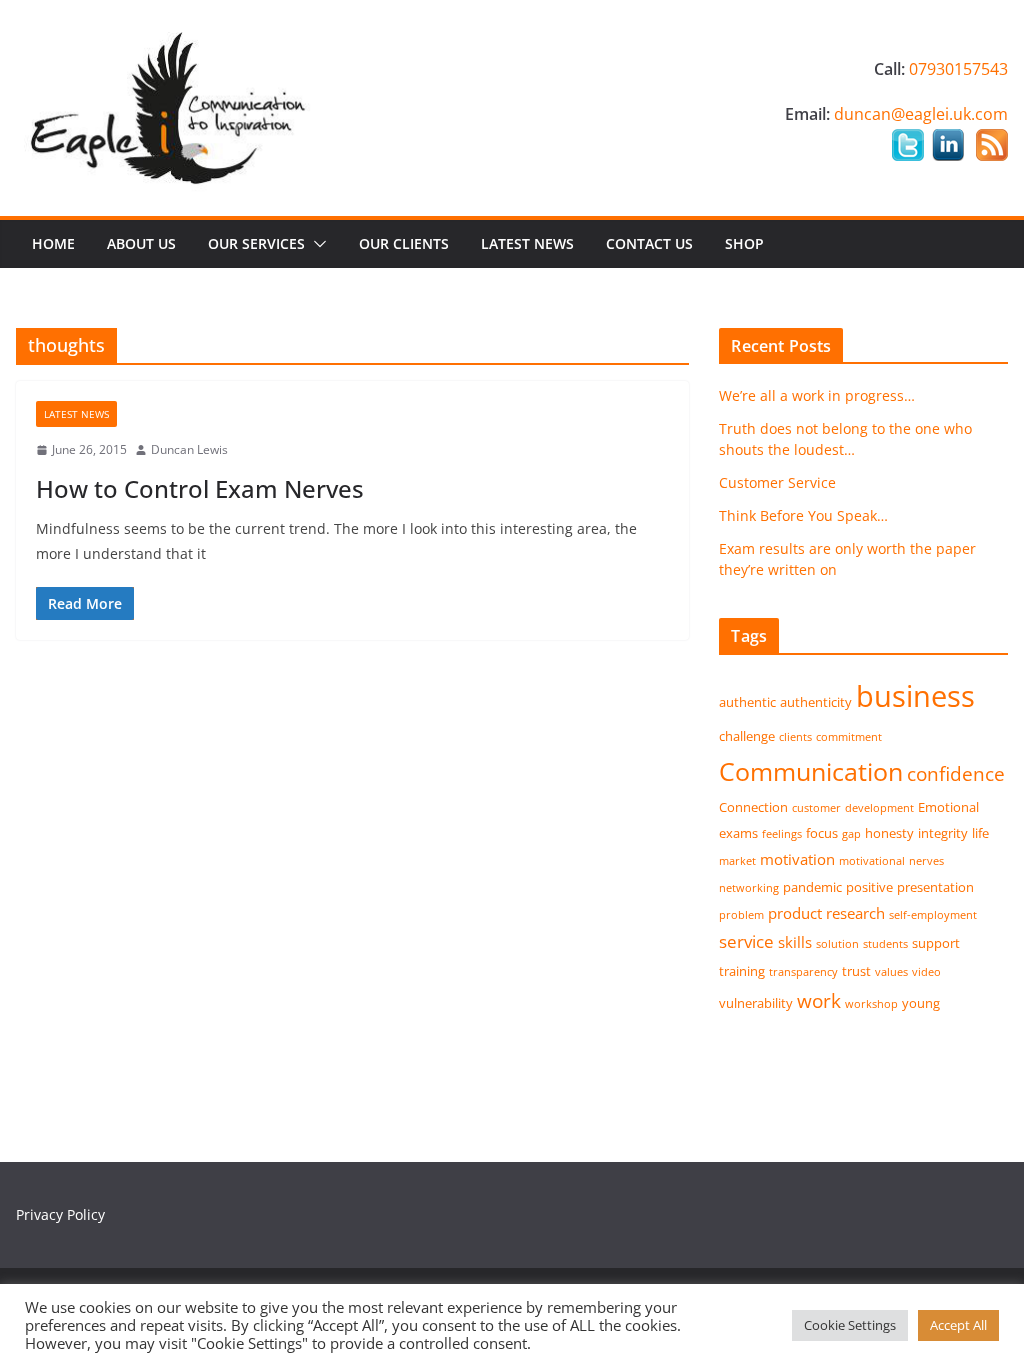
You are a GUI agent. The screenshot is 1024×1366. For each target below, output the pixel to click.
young (921, 1003)
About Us (141, 243)
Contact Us (649, 243)
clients (795, 737)
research (855, 913)
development (879, 808)
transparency (803, 972)
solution (837, 944)
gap (851, 834)
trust (856, 971)
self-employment (933, 915)
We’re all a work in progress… (817, 395)
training (742, 971)
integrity (943, 833)
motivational (872, 861)
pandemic (812, 887)
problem (741, 915)
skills (795, 942)
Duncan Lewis (189, 449)
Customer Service (777, 482)
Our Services (256, 243)
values (891, 972)
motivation (797, 859)
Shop (744, 243)
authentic (747, 702)
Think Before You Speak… (803, 515)
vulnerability (756, 1003)
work (819, 1000)
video (926, 972)
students (885, 944)
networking (749, 888)
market (737, 861)
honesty (889, 833)
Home (53, 243)
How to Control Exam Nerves (200, 488)
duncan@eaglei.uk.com (921, 114)
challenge (747, 736)
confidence (956, 773)
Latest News (527, 243)
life (980, 833)
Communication (811, 771)
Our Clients (404, 243)
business (915, 696)
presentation (935, 887)
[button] (316, 244)
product (795, 913)
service (746, 941)
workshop (871, 1004)
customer (816, 808)
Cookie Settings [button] (850, 1325)
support (936, 943)
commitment (849, 737)
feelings (782, 834)
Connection (753, 807)
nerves (926, 861)
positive (869, 887)
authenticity (816, 702)
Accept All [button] (958, 1325)
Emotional (948, 807)
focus (822, 833)
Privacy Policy (60, 1214)
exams (738, 833)
